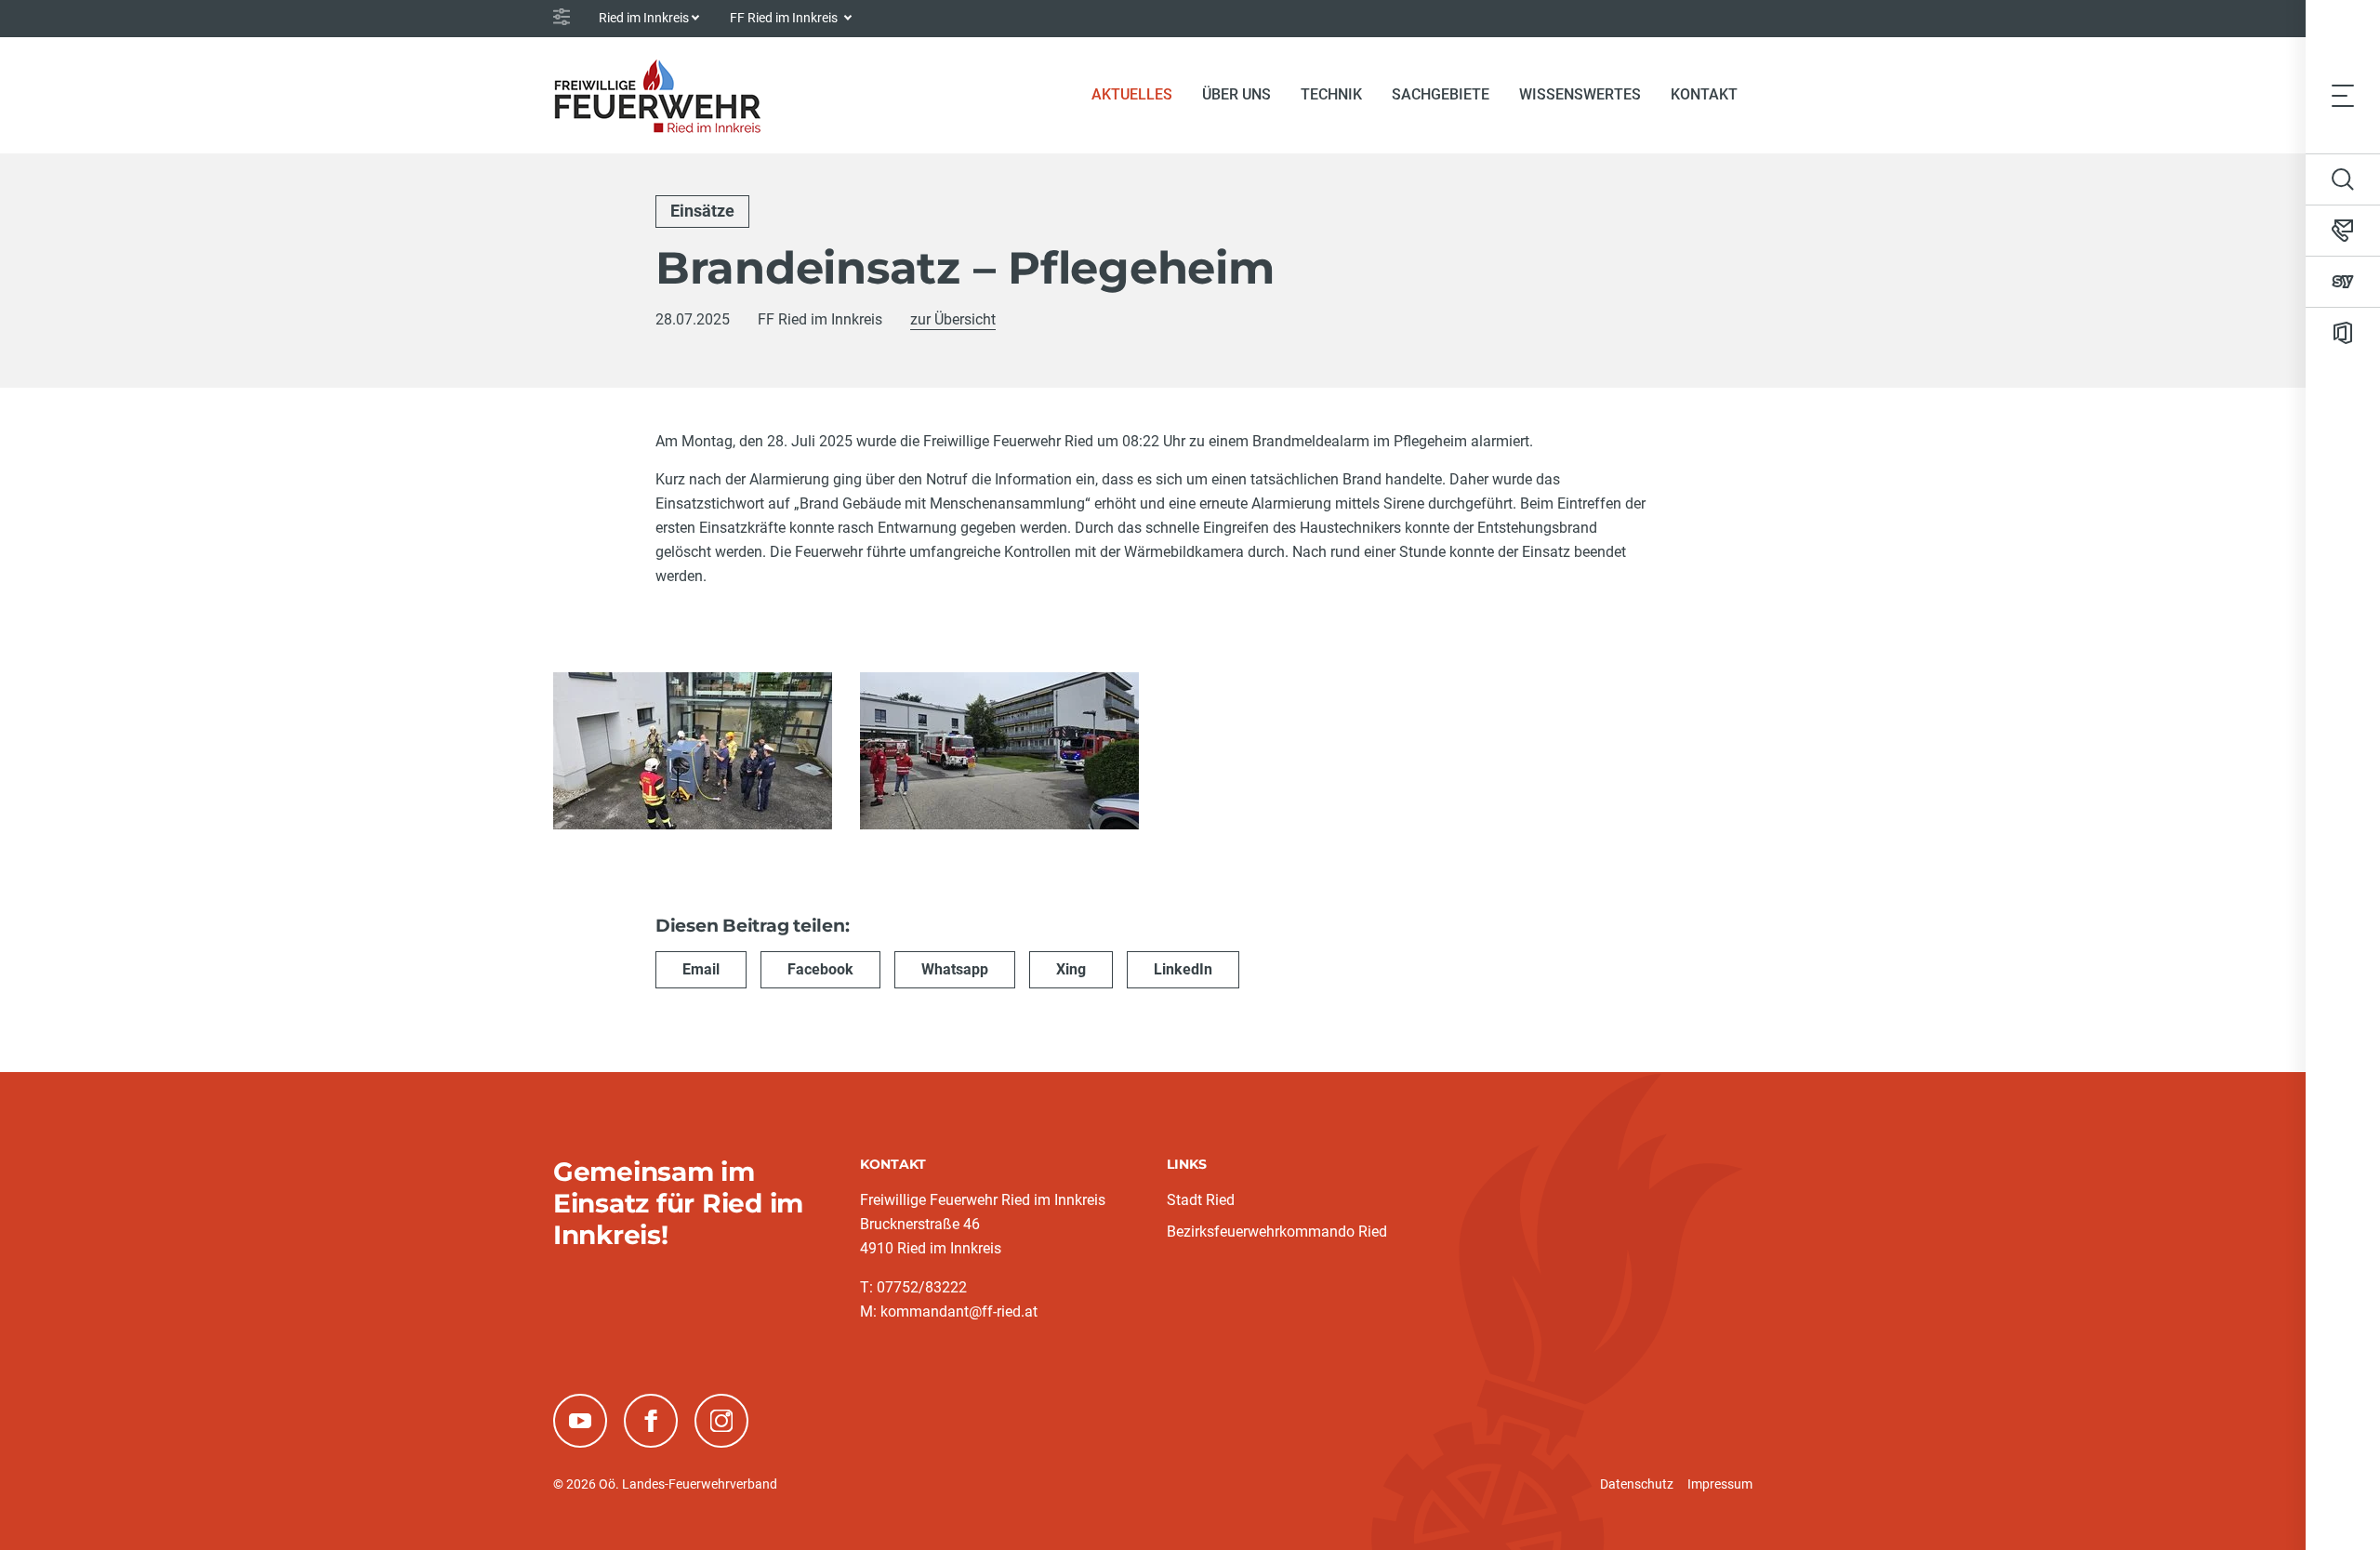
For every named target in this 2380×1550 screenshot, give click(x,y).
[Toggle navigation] (2343, 95)
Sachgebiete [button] (1441, 94)
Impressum (1720, 1484)
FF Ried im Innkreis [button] (785, 18)
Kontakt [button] (1704, 94)
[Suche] (2343, 179)
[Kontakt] (2343, 231)
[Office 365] (2343, 333)
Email (701, 969)
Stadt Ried (1201, 1200)
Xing (1071, 969)
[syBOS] (2343, 282)
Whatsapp (955, 969)
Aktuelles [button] (1132, 94)
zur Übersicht (953, 319)
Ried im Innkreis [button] (644, 18)
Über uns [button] (1236, 94)
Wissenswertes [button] (1580, 94)
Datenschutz (1637, 1484)
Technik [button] (1331, 94)
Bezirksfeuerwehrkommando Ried (1277, 1232)
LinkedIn (1183, 969)
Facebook (820, 969)
